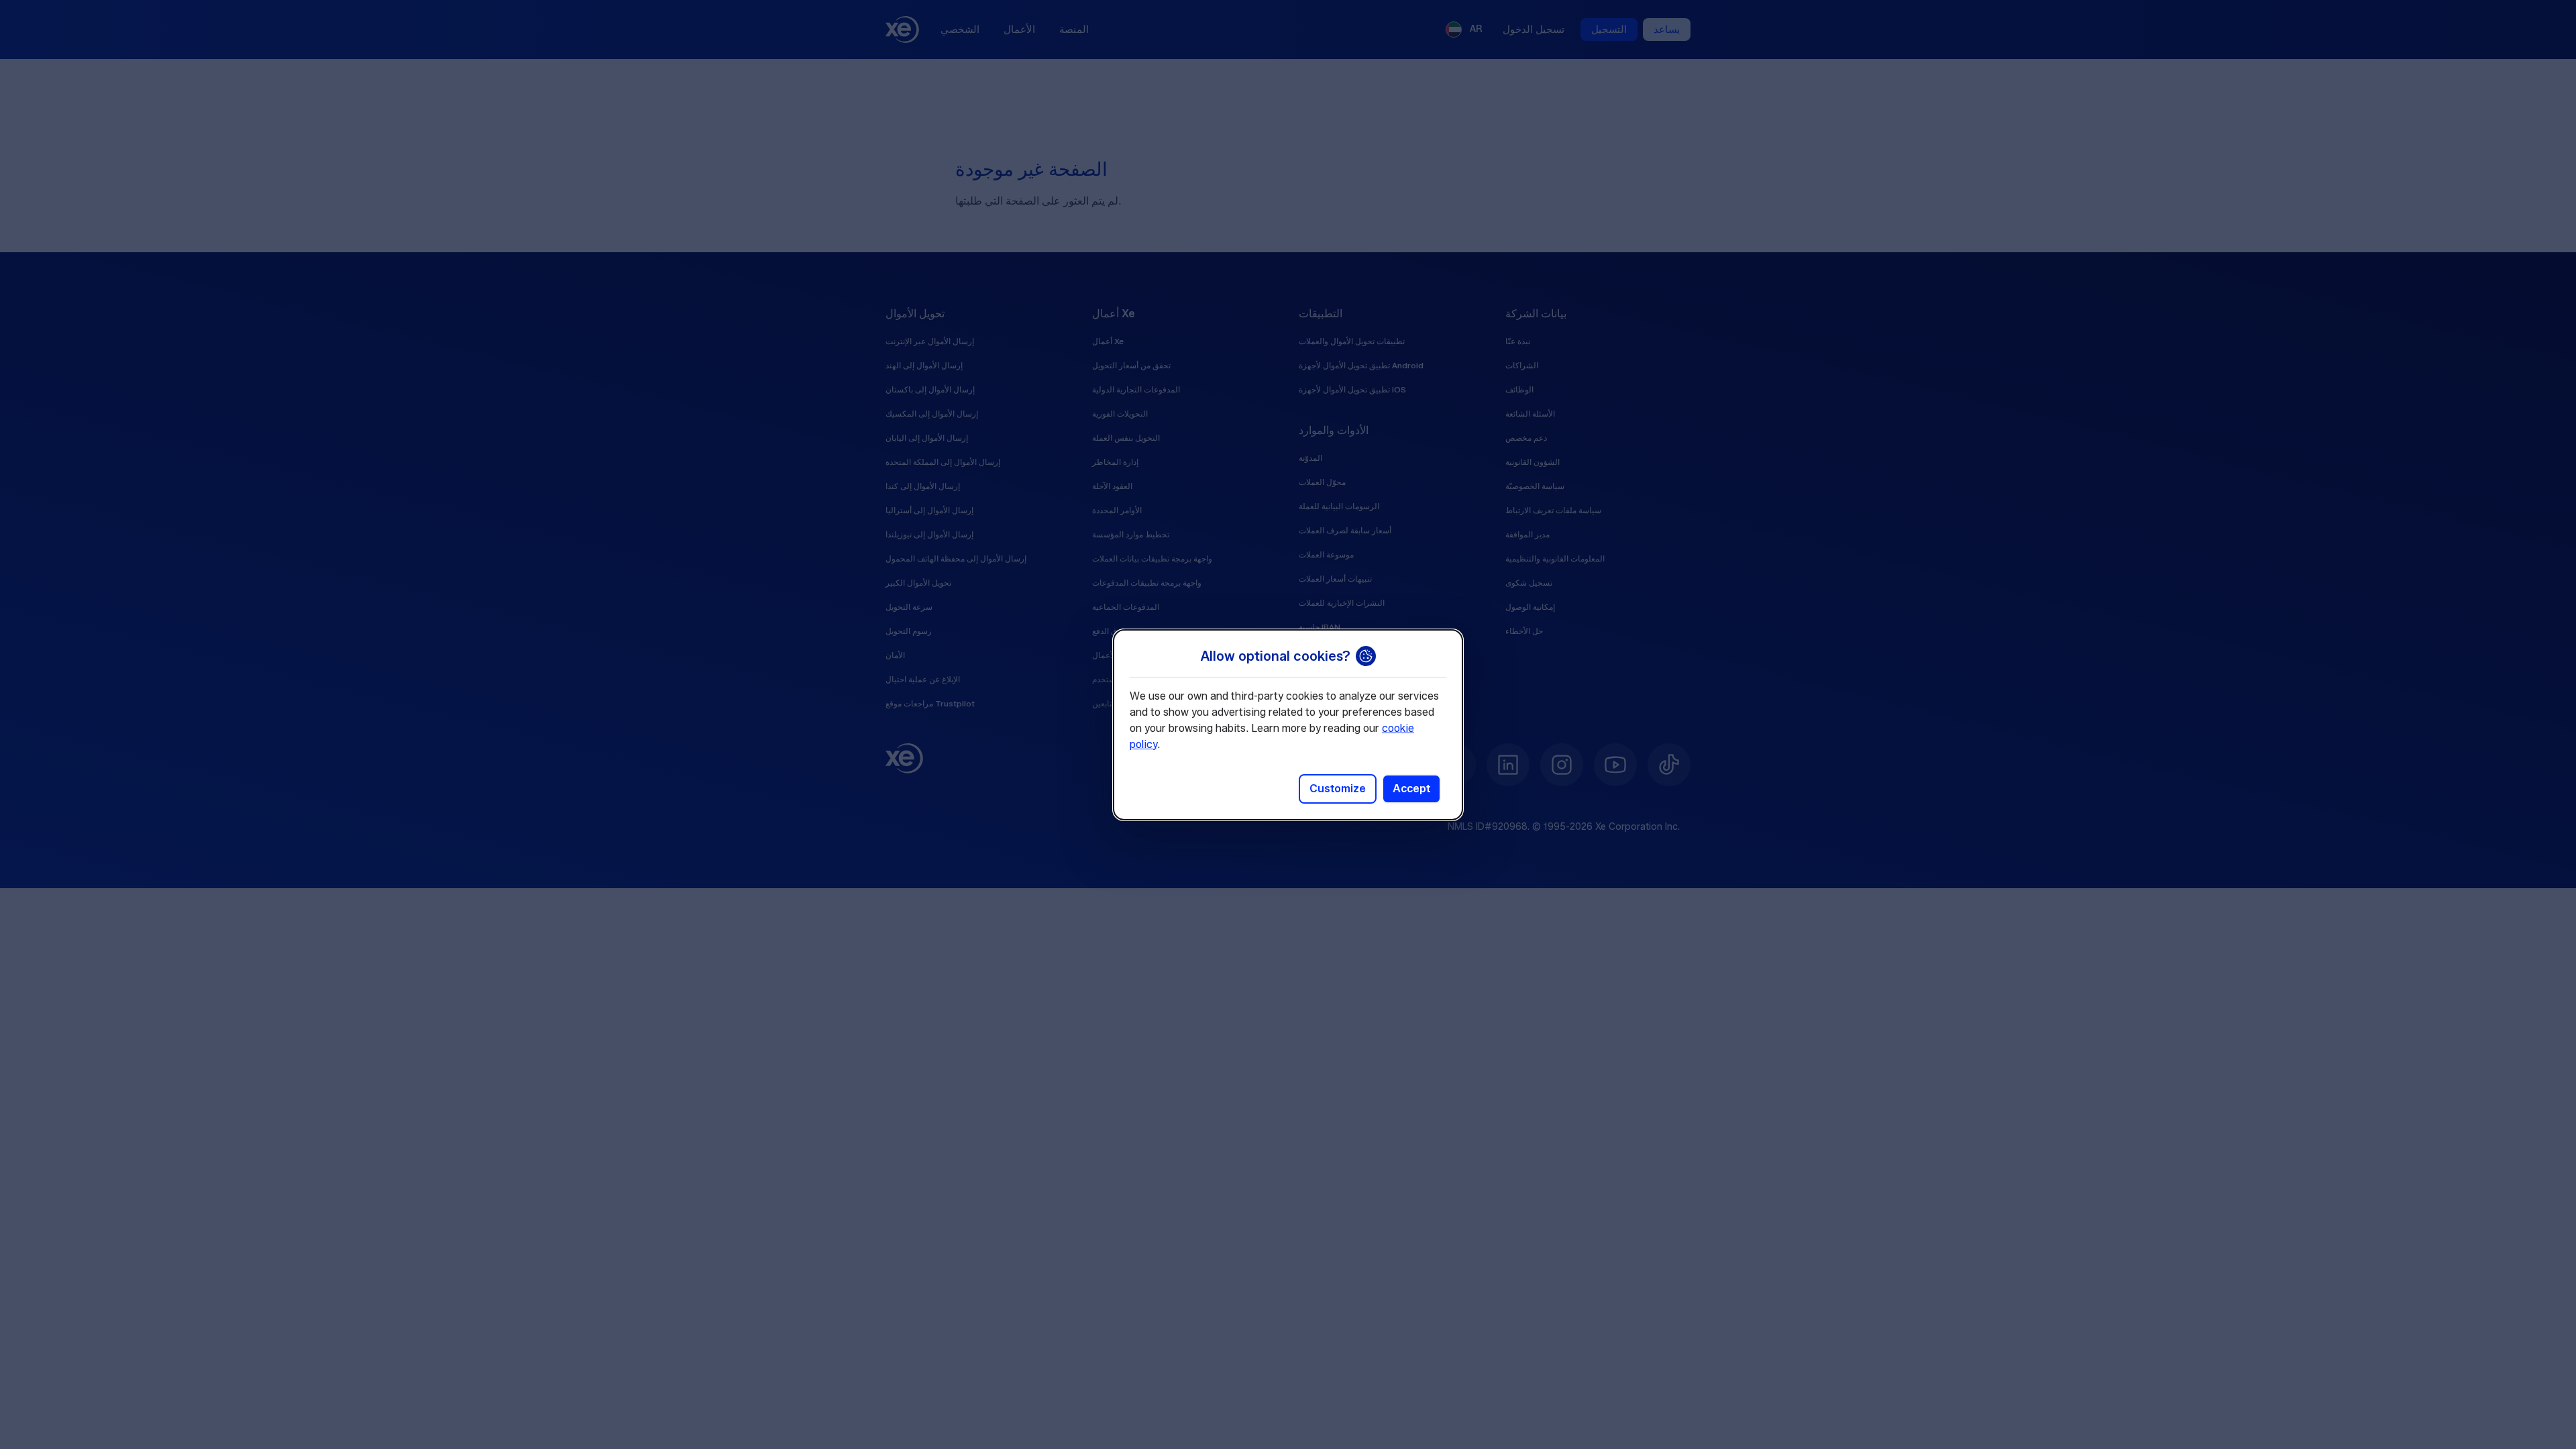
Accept (1411, 789)
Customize (1338, 789)
